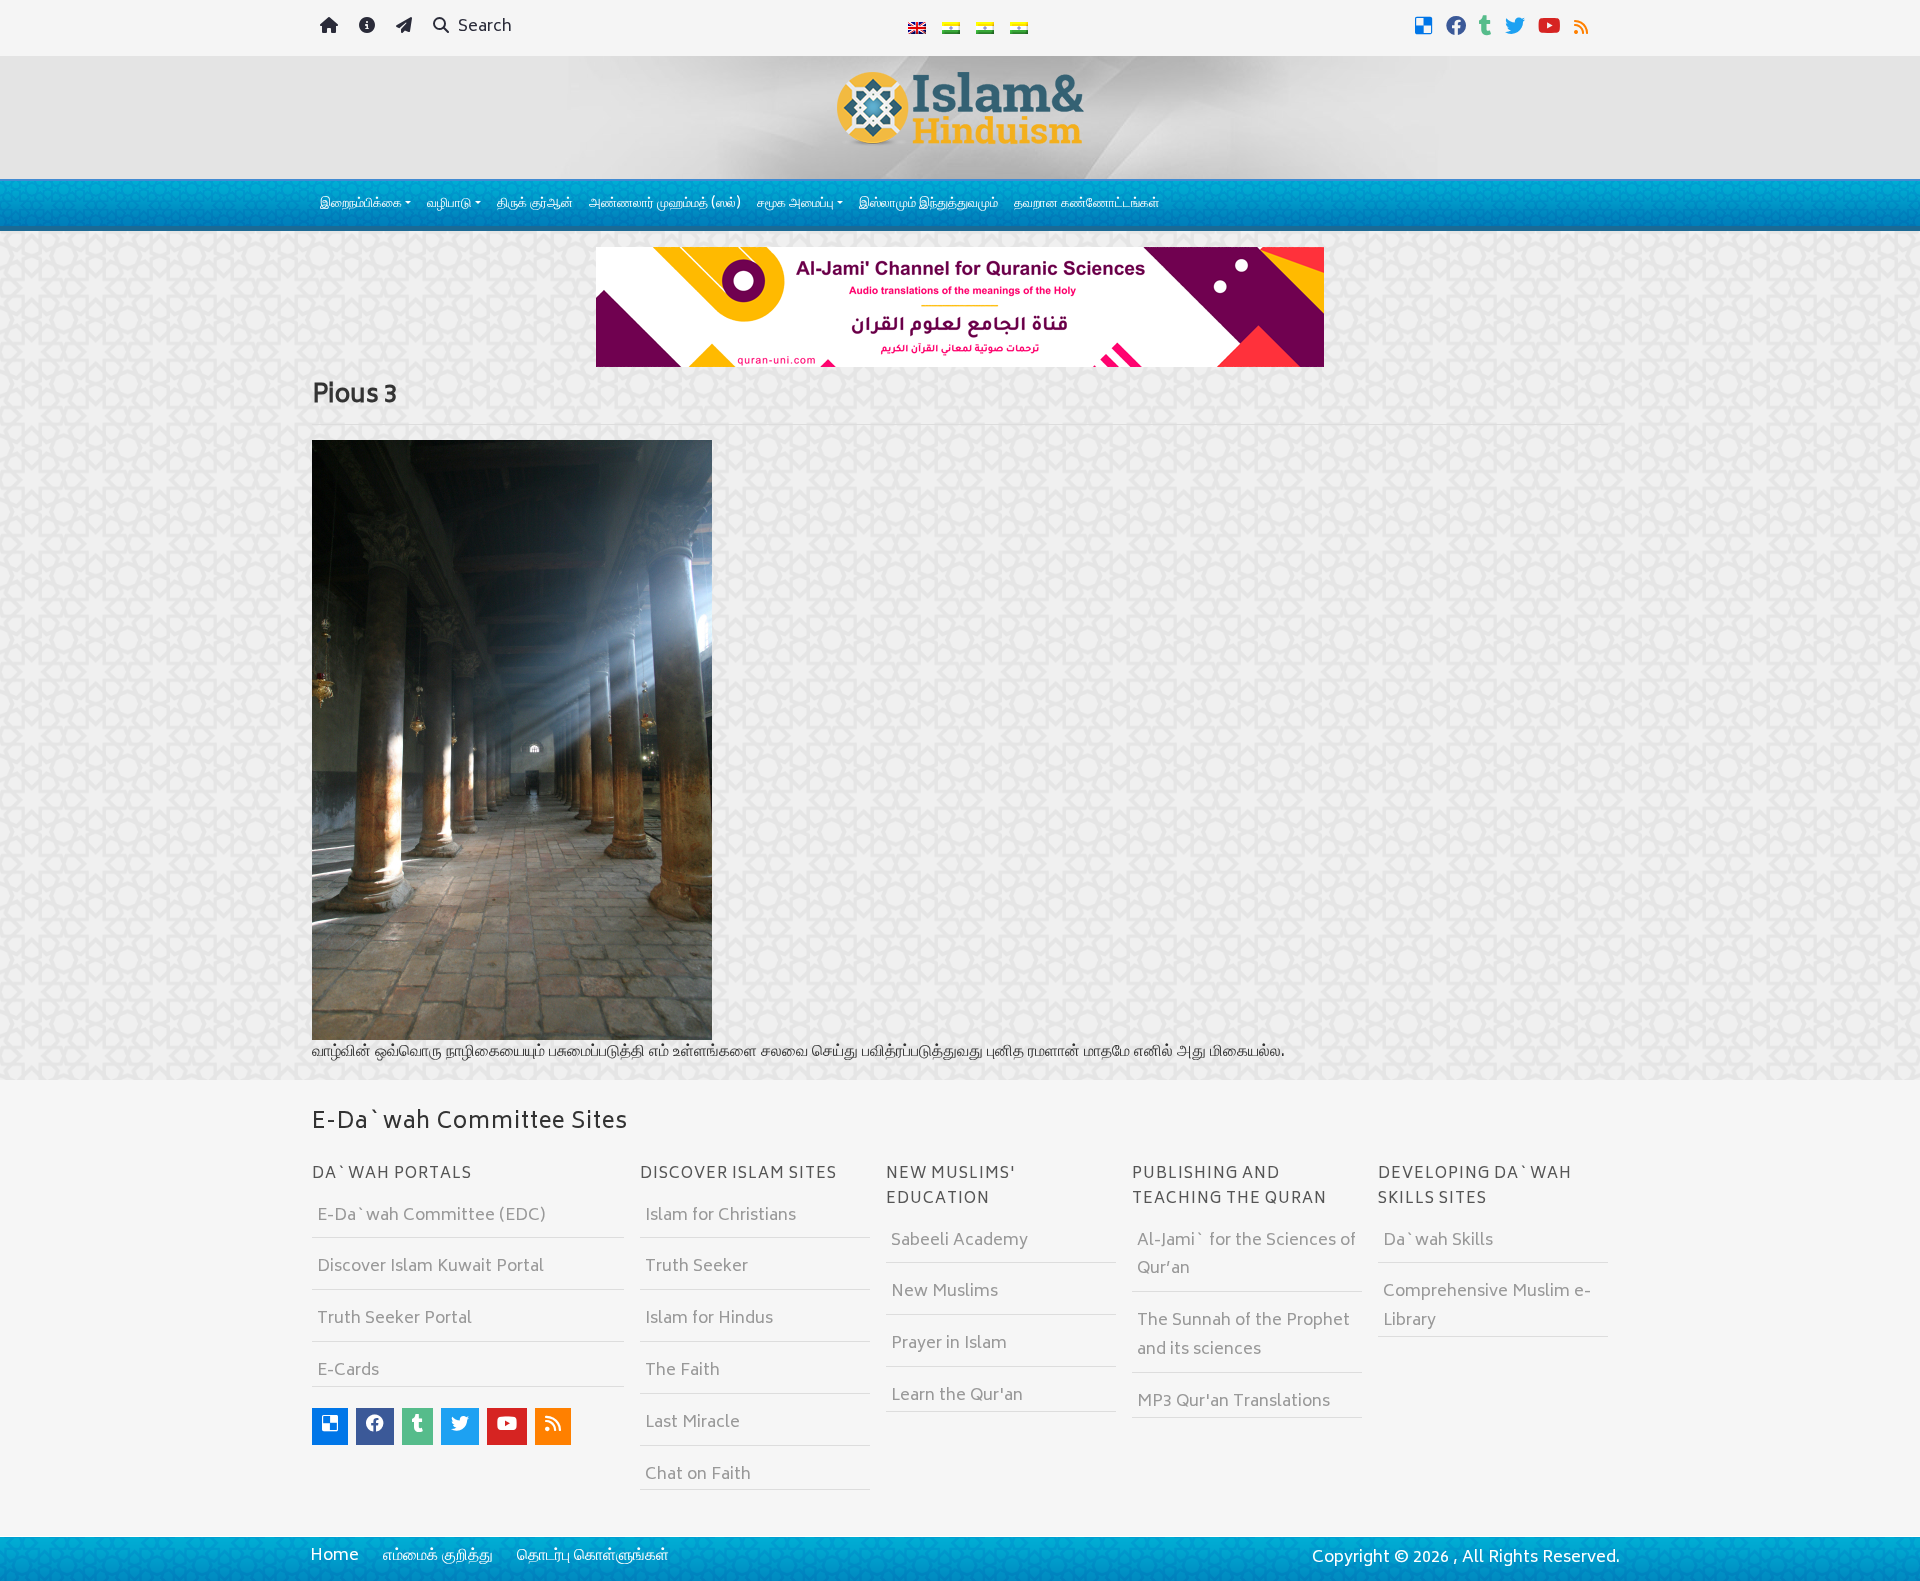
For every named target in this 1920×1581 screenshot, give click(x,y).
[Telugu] (985, 28)
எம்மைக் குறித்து (438, 1556)
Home (334, 1556)
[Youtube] (1552, 26)
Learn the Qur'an (957, 1396)
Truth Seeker (696, 1267)
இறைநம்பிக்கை (361, 204)
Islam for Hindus (709, 1319)
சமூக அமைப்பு (795, 204)
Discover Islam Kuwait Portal (430, 1267)
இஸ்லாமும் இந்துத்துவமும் (928, 204)
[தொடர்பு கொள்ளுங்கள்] (406, 28)
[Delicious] (1426, 26)
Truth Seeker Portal (394, 1319)
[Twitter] (1517, 26)
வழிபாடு (449, 204)
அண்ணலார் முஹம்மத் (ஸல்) (665, 204)
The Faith (682, 1371)
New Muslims (944, 1292)
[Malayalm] (951, 28)
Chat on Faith (698, 1475)
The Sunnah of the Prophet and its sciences (1243, 1335)
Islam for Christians (720, 1216)
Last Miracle (692, 1423)
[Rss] (1583, 26)
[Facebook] (1458, 26)
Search (483, 27)
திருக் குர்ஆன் (535, 204)
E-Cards (348, 1371)
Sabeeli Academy (959, 1241)
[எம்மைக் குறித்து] (369, 28)
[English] (917, 28)
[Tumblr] (1488, 26)
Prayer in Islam (949, 1344)
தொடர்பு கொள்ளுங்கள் (593, 1556)
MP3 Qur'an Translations (1233, 1402)
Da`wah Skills (1438, 1241)
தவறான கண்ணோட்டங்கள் (1086, 204)
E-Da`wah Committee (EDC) (431, 1216)
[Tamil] (1019, 28)
